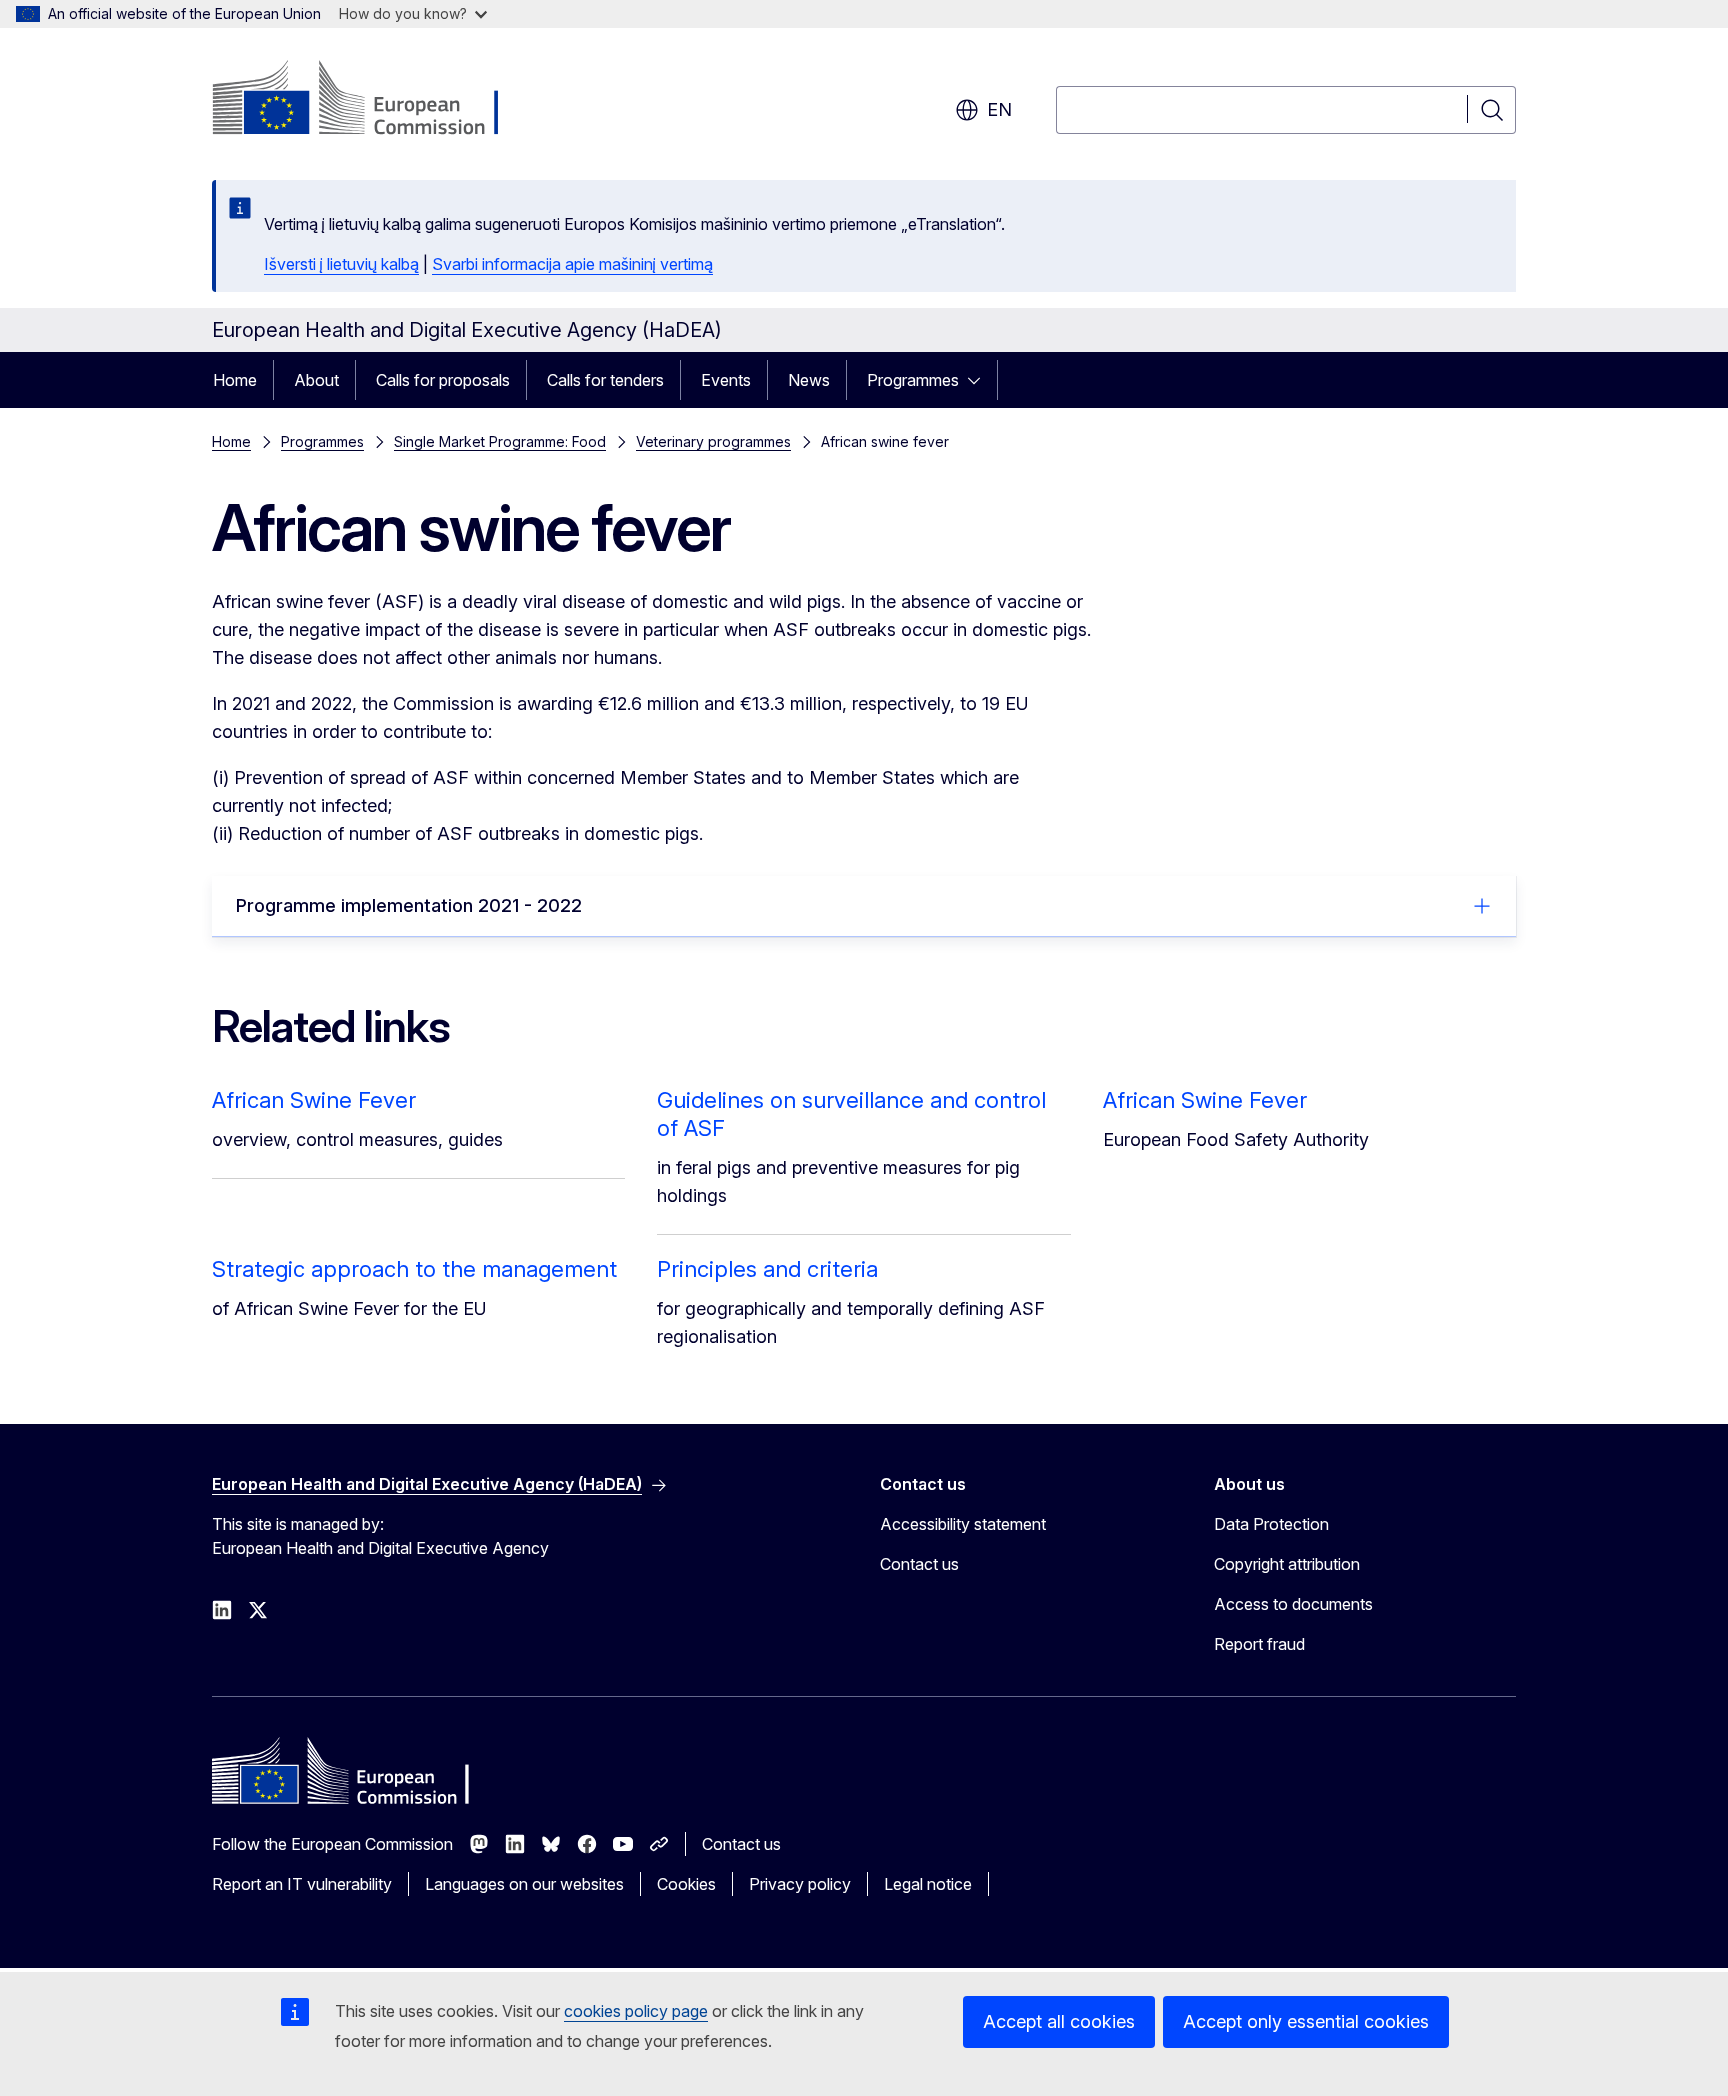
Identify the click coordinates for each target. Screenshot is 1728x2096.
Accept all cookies (1059, 2021)
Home (235, 380)
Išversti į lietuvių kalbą (341, 264)
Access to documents (1293, 1604)
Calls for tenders (605, 380)
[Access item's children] (980, 380)
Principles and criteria (767, 1269)
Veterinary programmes (713, 441)
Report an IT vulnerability (302, 1884)
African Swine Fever (314, 1100)
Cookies (686, 1884)
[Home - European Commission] (373, 100)
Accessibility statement (963, 1524)
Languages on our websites (524, 1884)
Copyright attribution (1287, 1564)
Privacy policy (800, 1884)
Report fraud (1259, 1644)
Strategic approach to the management (414, 1269)
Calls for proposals (443, 380)
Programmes (913, 380)
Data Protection (1271, 1524)
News (809, 380)
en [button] (999, 109)
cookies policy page (636, 2011)
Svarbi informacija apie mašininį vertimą (572, 264)
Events (726, 380)
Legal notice (928, 1884)
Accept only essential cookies (1306, 2021)
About (316, 380)
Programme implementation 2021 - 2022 (409, 905)
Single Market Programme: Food (500, 441)
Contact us (919, 1564)
